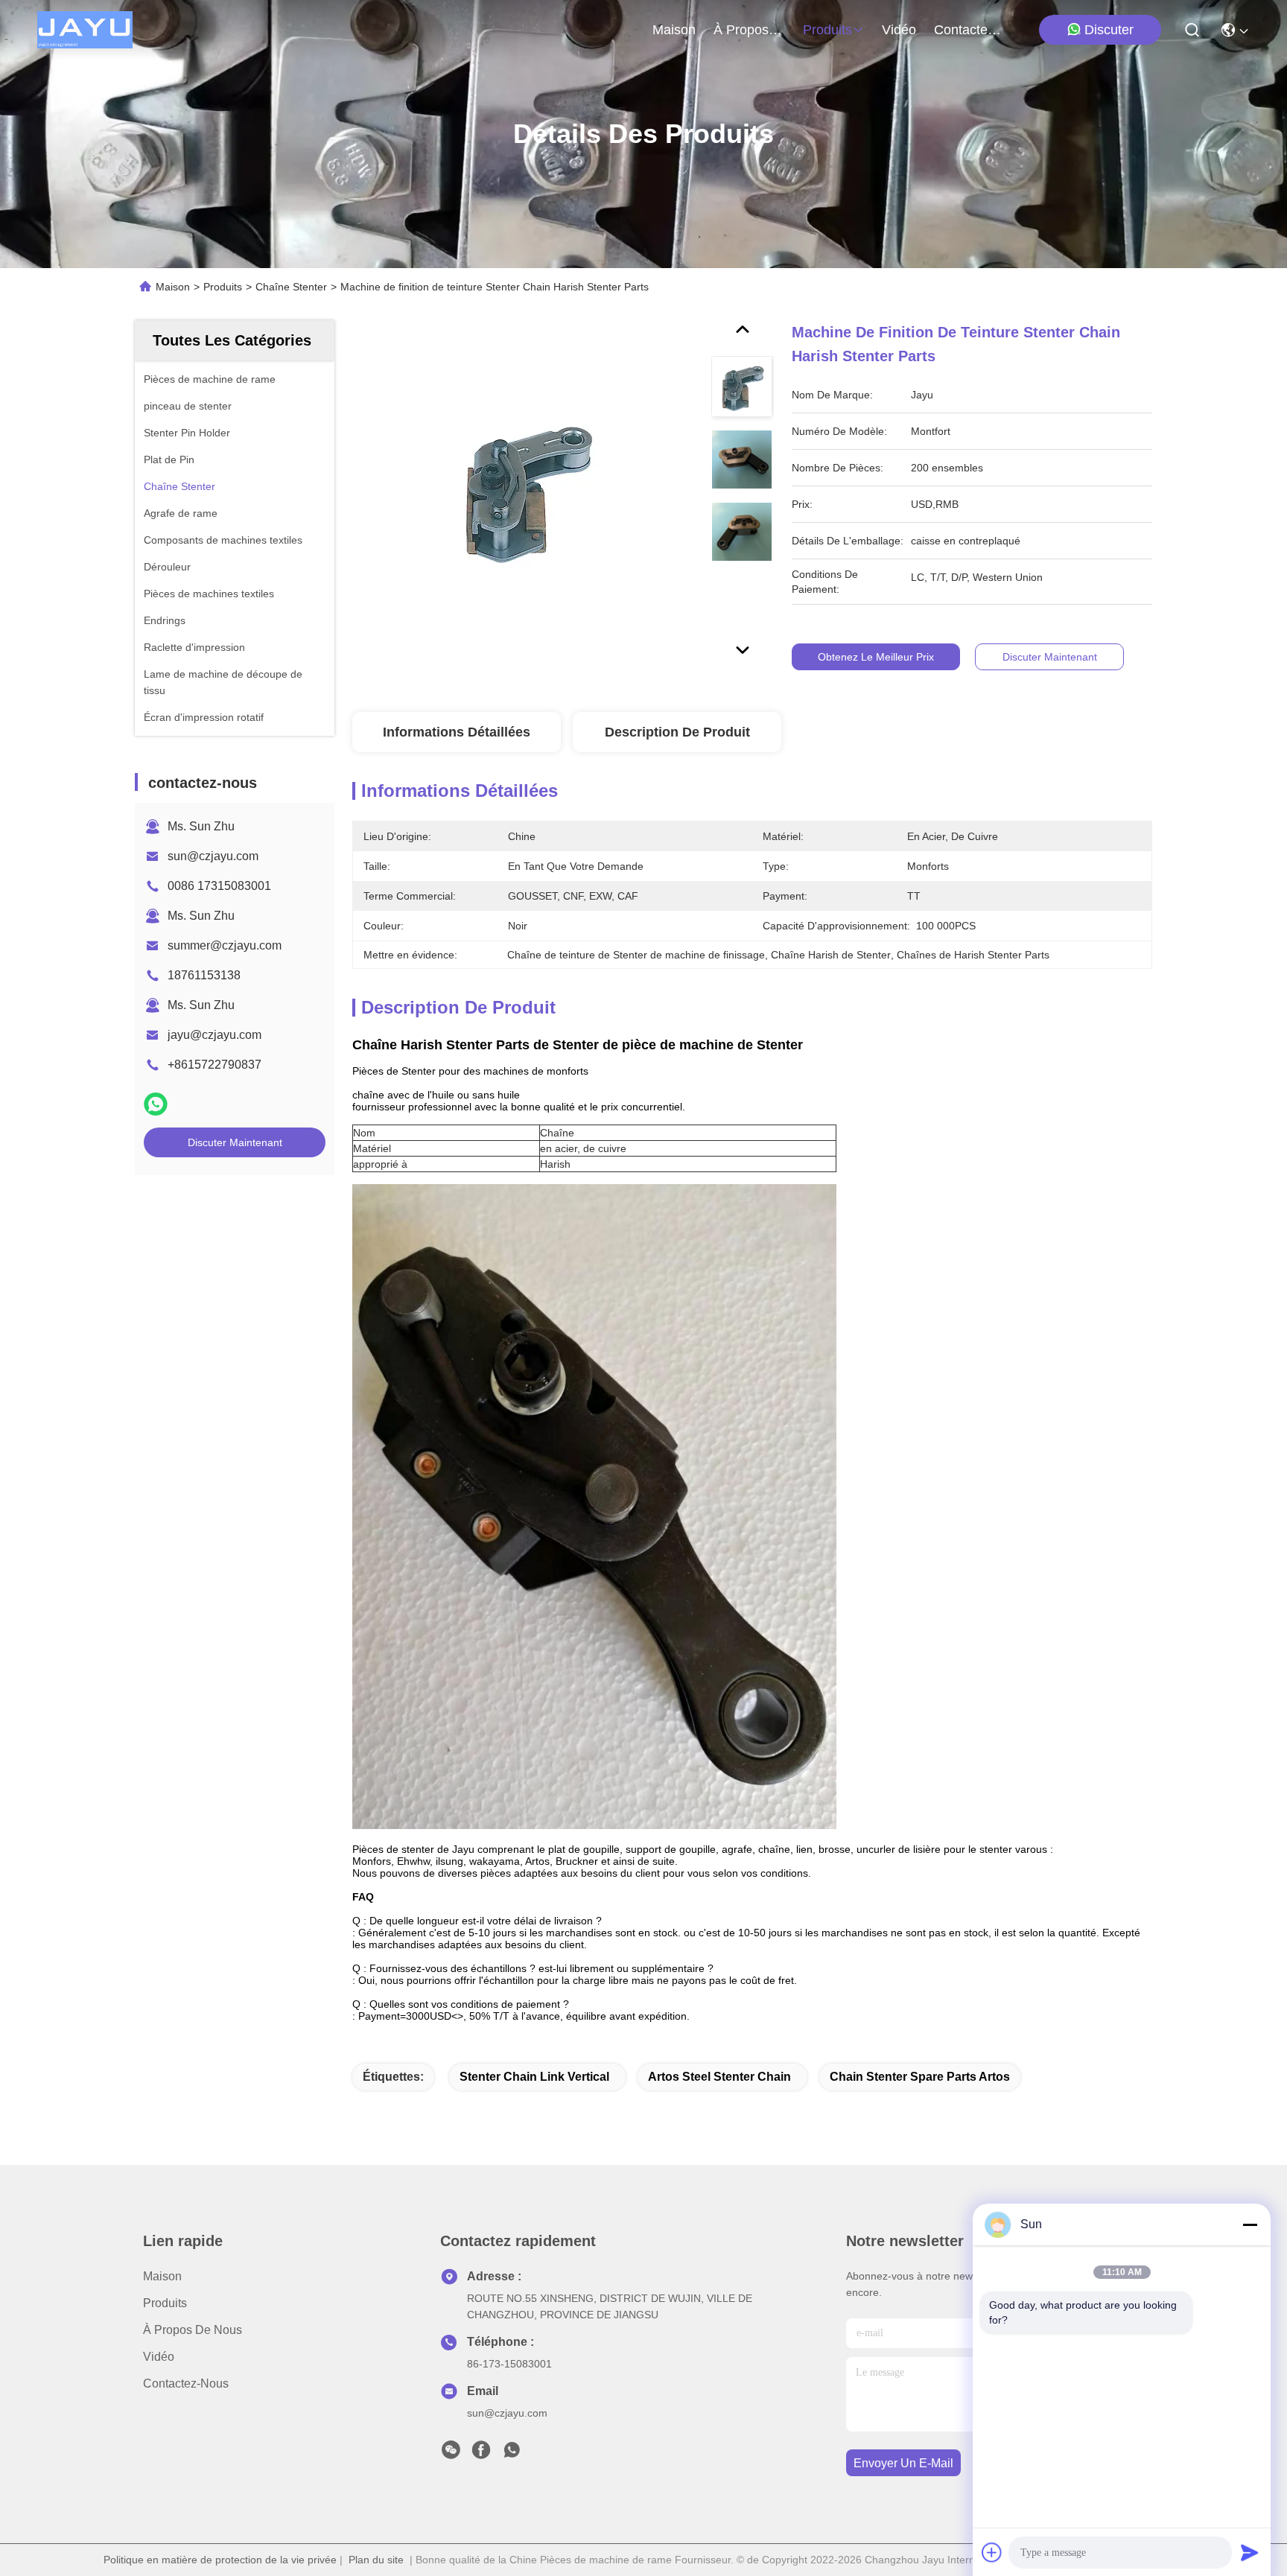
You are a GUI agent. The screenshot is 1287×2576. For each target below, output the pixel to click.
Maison (674, 30)
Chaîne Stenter (291, 287)
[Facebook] (481, 2454)
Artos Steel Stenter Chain (719, 2077)
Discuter (1109, 30)
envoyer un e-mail (903, 2463)
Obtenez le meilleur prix (876, 657)
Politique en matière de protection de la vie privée (220, 2560)
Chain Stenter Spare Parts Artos (920, 2077)
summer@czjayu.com (225, 945)
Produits (223, 287)
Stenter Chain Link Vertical (534, 2077)
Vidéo (159, 2357)
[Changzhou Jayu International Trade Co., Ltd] (85, 30)
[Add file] (992, 2552)
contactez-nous (970, 30)
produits (827, 30)
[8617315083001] (512, 2454)
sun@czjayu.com (213, 856)
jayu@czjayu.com (214, 1035)
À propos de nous (749, 30)
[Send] (1250, 2552)
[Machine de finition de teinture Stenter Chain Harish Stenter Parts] (525, 493)
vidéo (899, 30)
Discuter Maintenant (235, 1142)
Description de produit (677, 732)
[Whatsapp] (156, 1104)
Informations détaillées (457, 732)
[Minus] (1250, 2224)
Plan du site (376, 2560)
